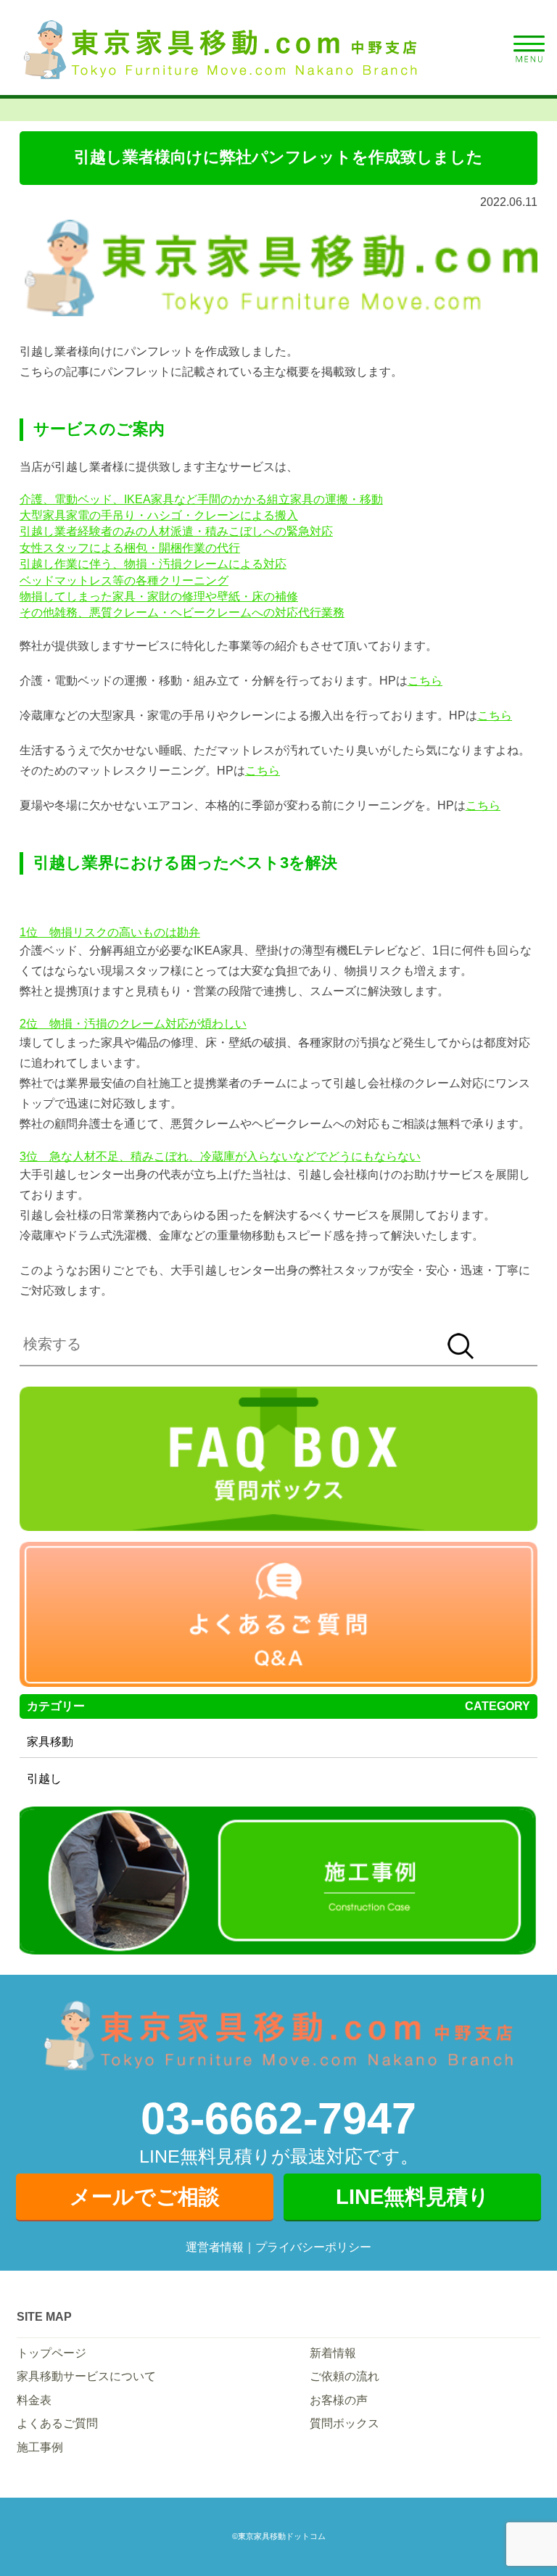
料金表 (34, 2400)
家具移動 (50, 1742)
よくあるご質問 (57, 2423)
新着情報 (333, 2353)
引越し (44, 1779)
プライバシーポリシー (313, 2247)
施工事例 (40, 2447)
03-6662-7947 (278, 2118)
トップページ (51, 2353)
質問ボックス (344, 2423)
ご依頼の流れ (344, 2376)
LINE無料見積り (413, 2197)
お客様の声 (339, 2400)
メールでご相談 (145, 2197)
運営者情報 (215, 2247)
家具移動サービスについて (86, 2376)
